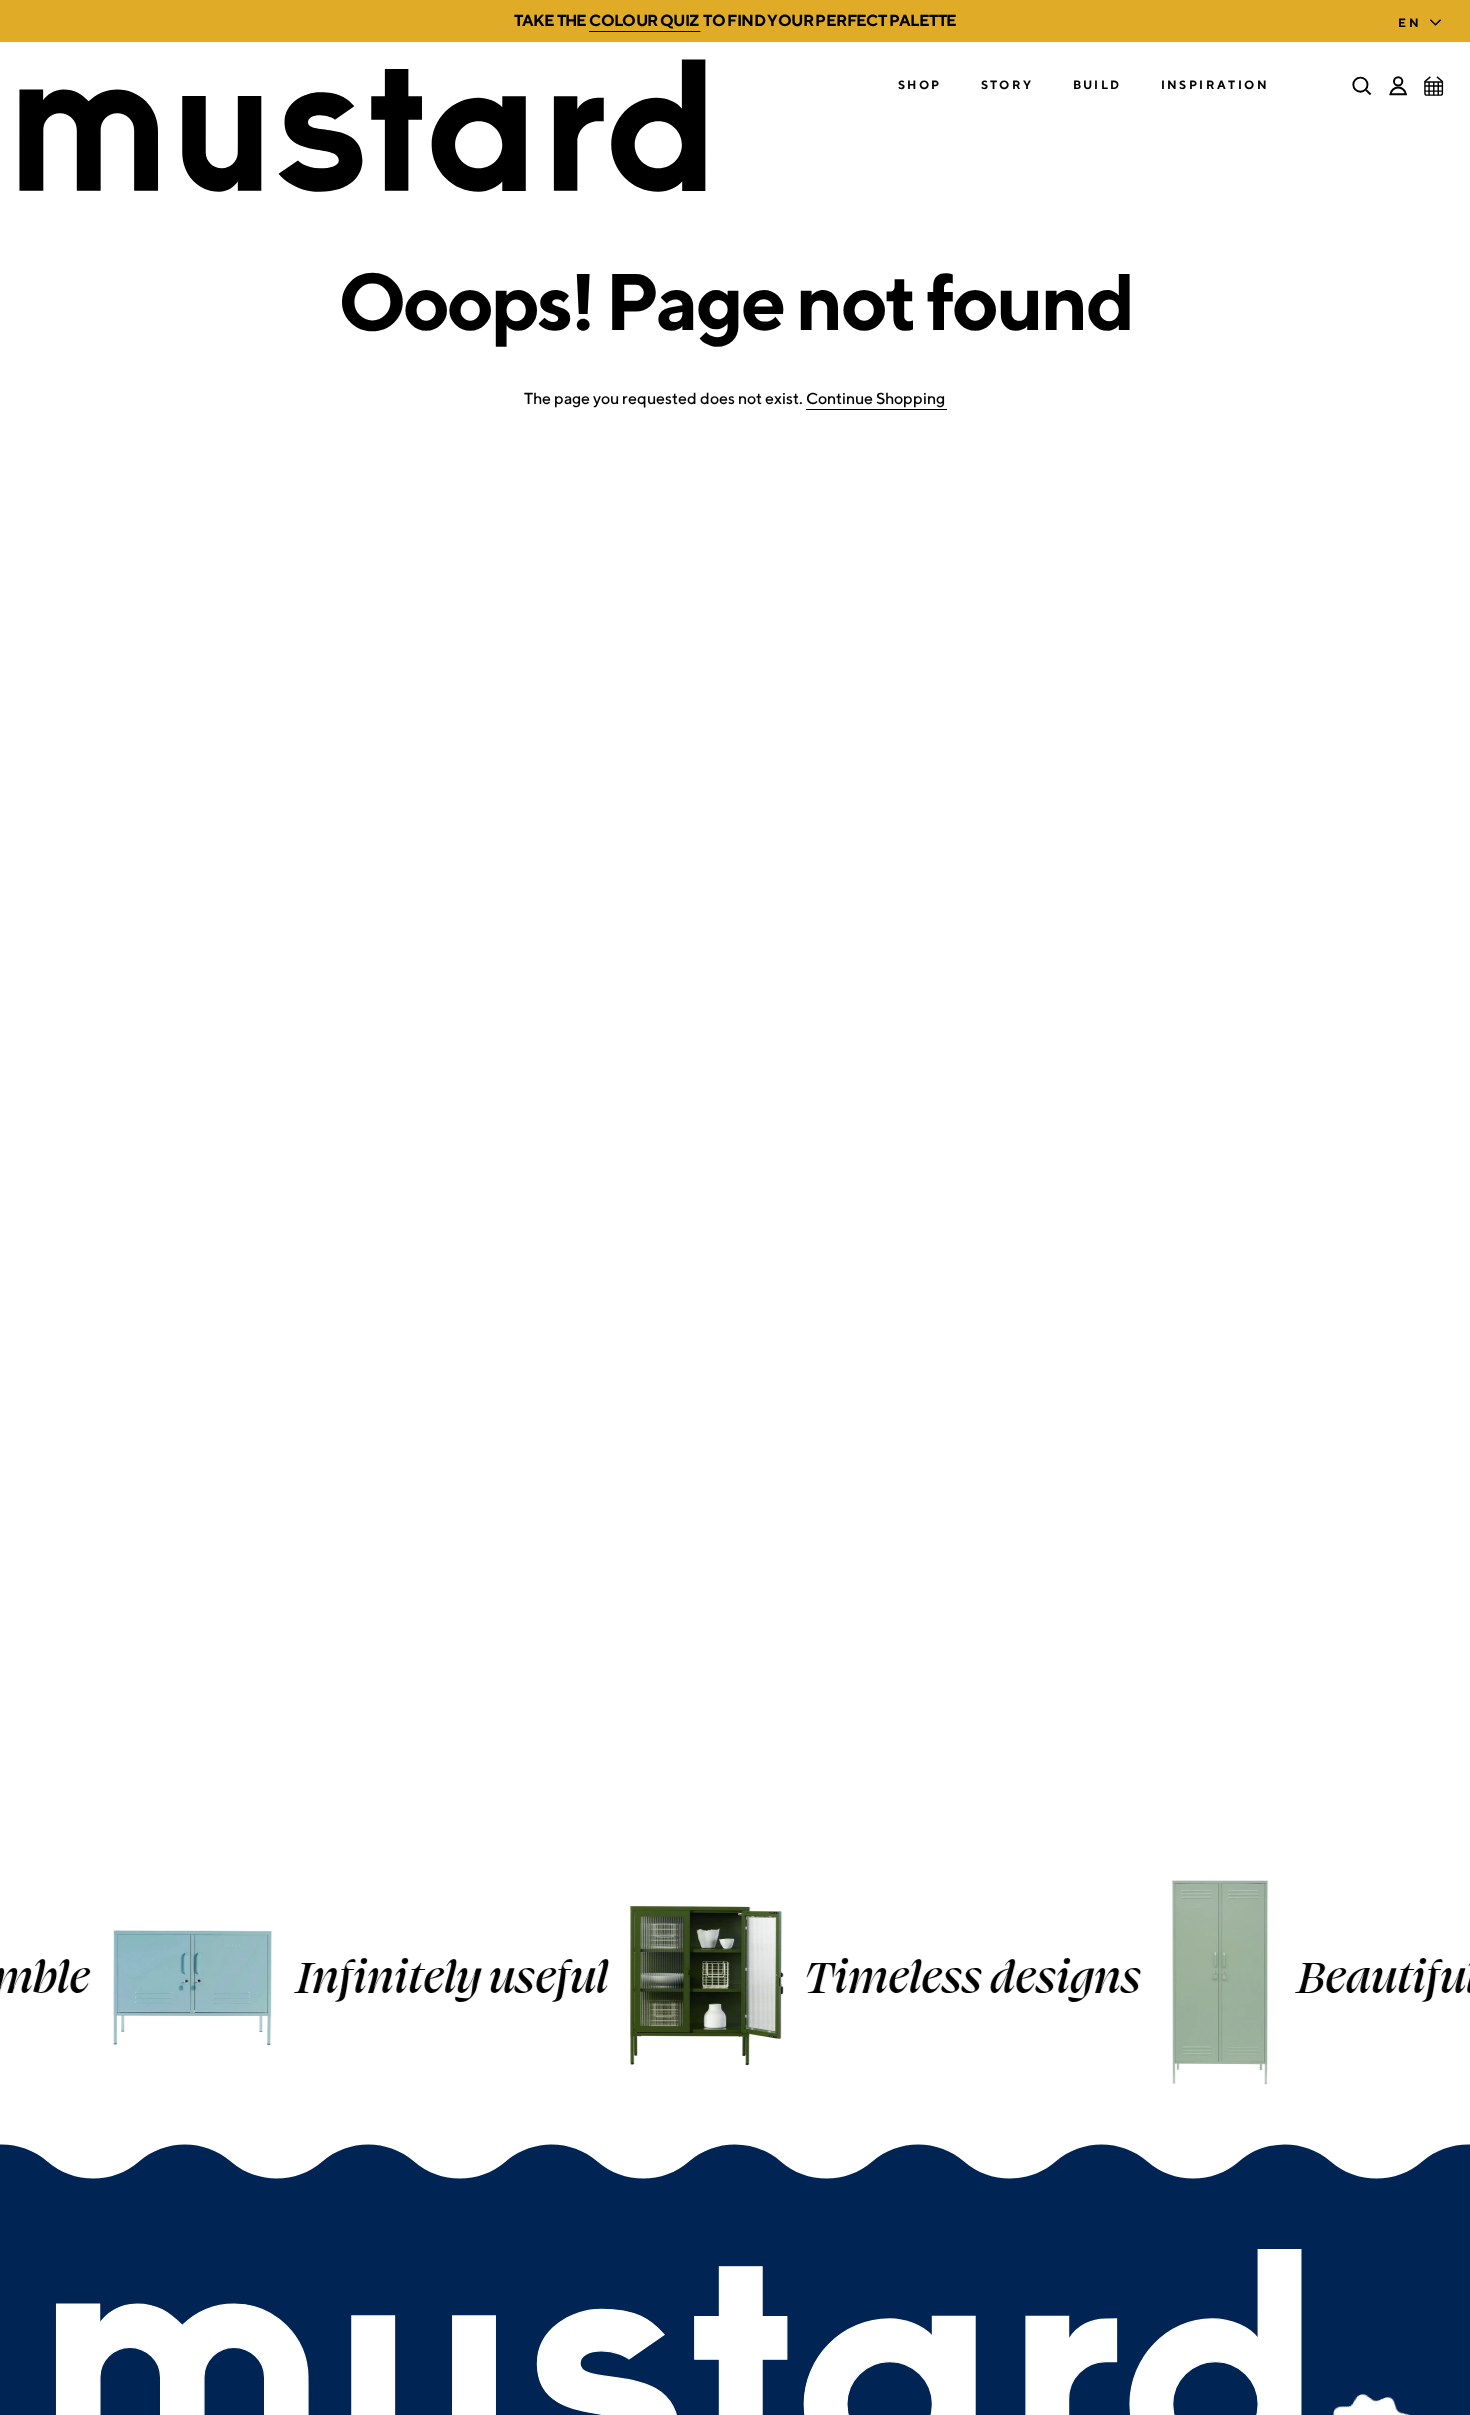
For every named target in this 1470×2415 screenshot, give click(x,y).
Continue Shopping (875, 398)
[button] (920, 85)
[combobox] (1424, 17)
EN (1409, 22)
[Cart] (1434, 86)
